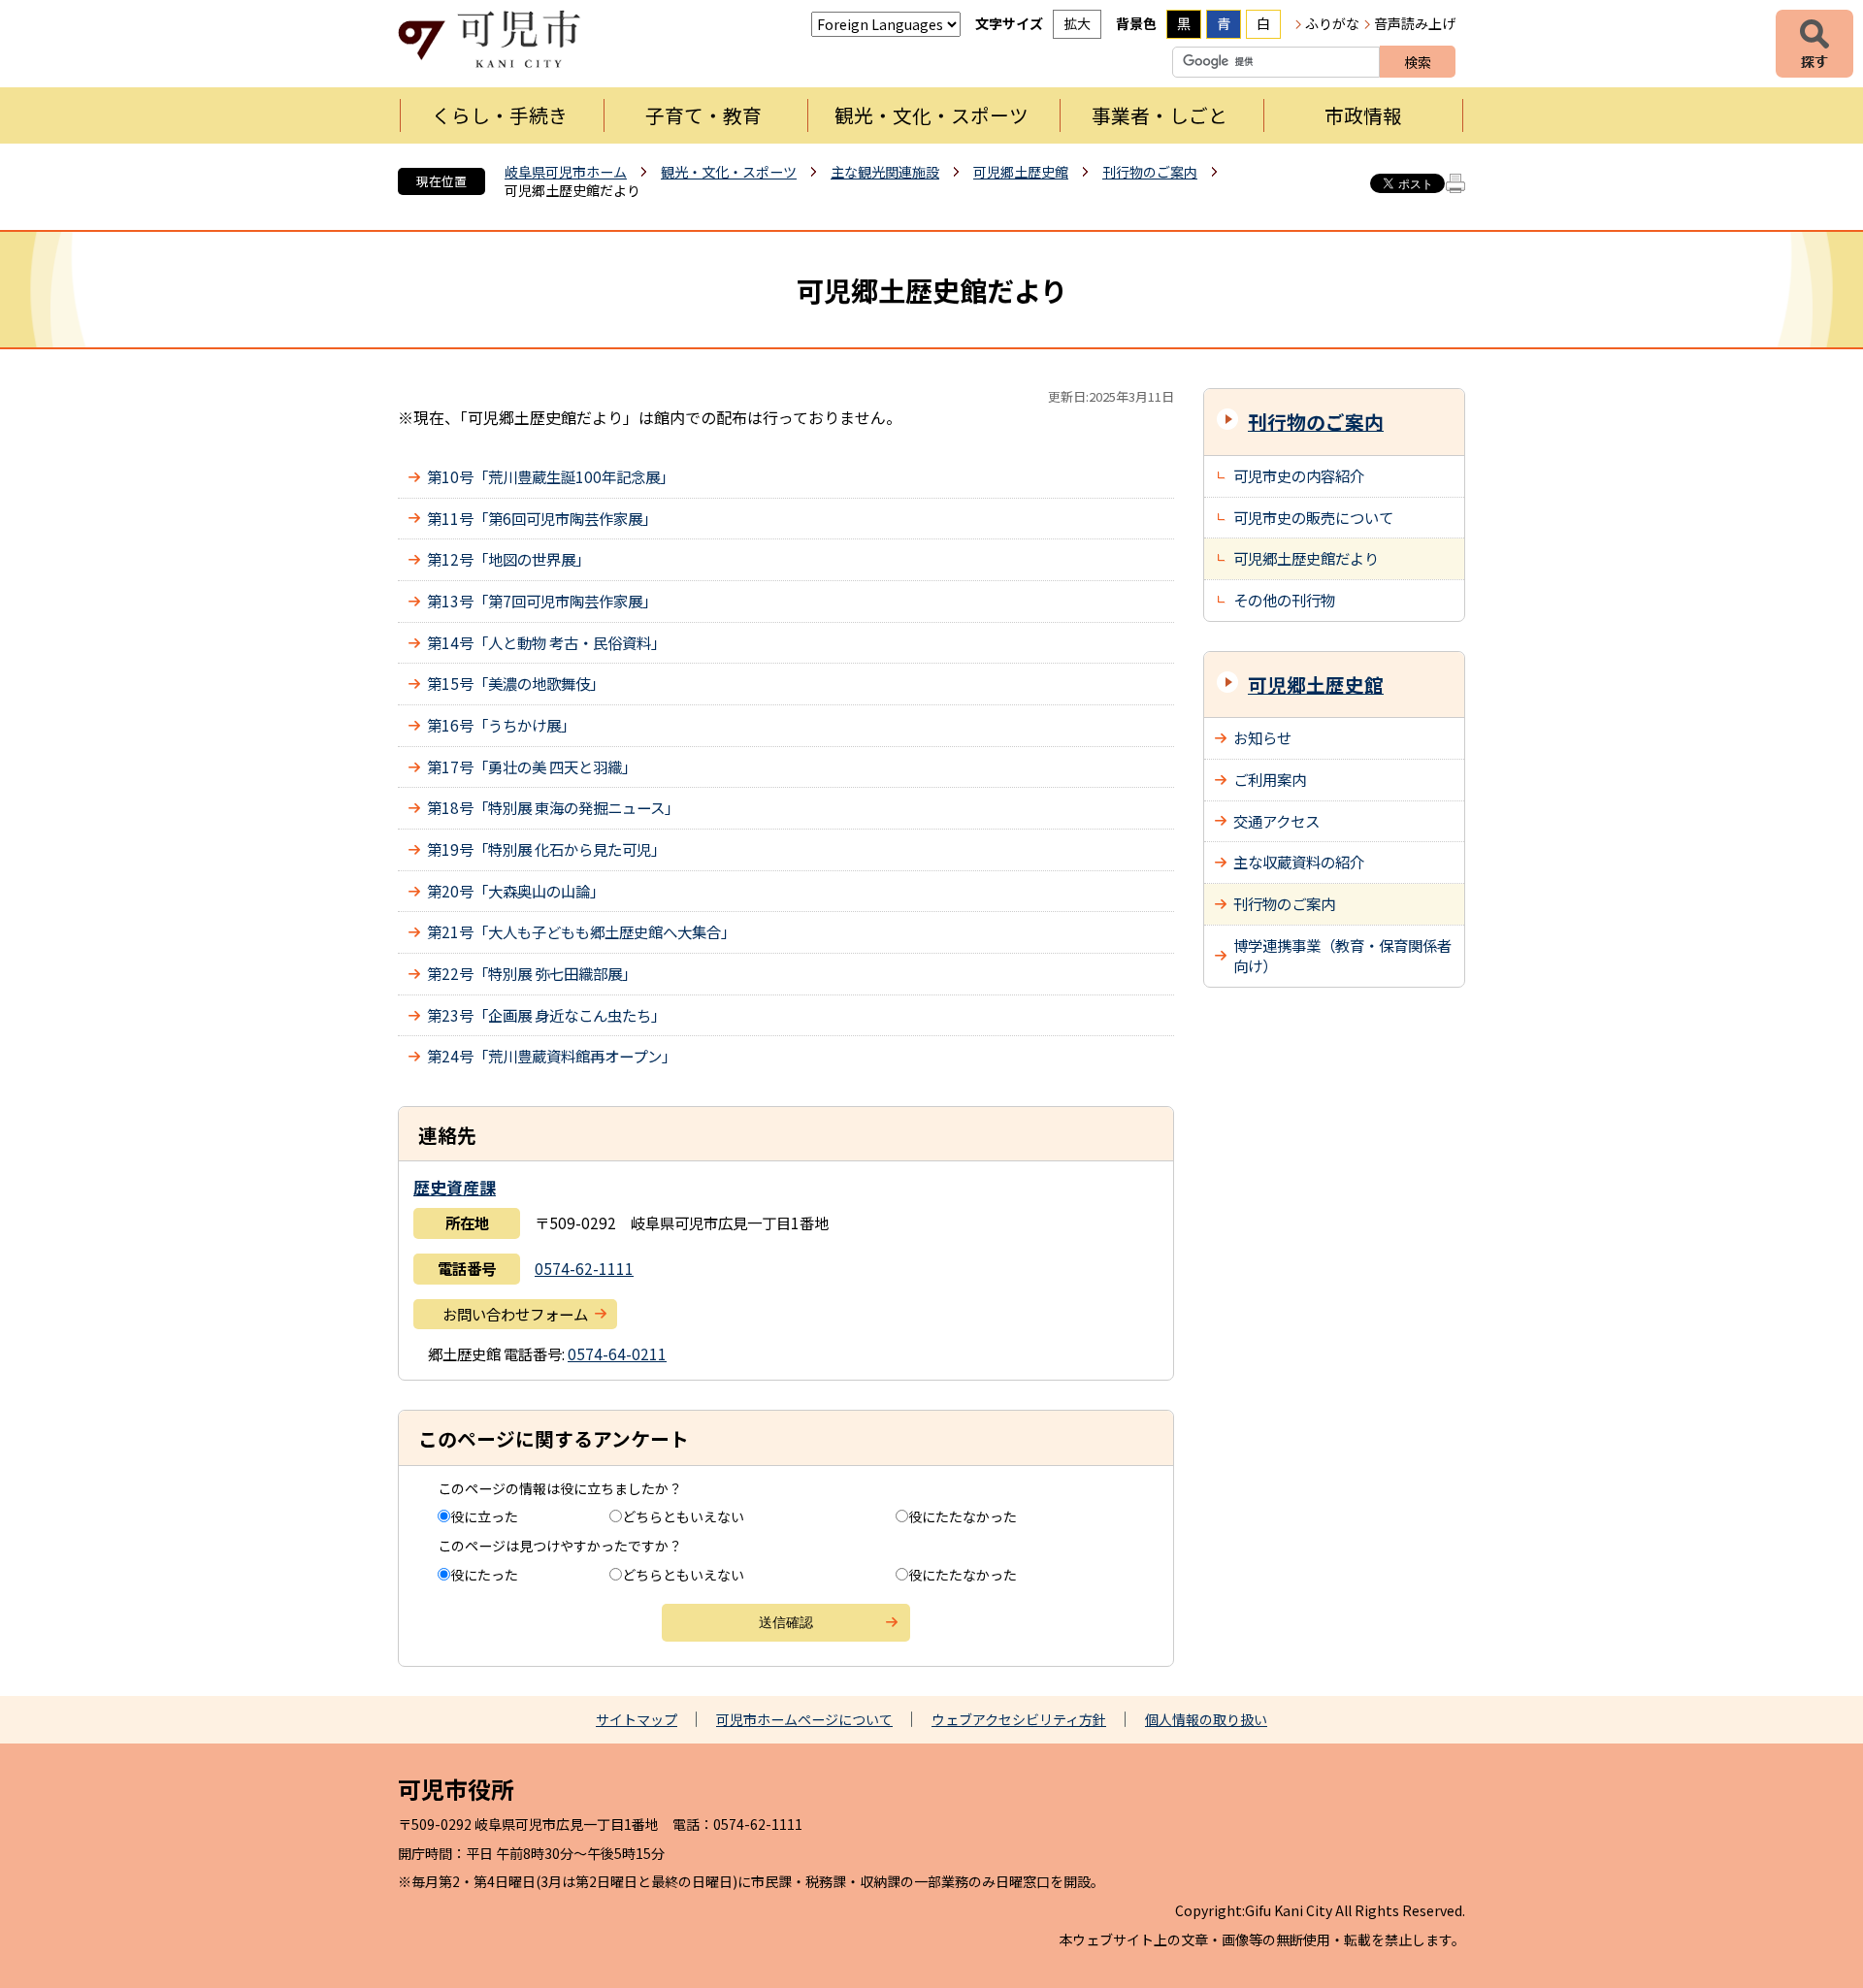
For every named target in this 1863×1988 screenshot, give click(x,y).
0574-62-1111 (584, 1268)
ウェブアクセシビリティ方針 (1019, 1719)
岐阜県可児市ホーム (566, 172)
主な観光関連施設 (885, 172)
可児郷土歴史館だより (1306, 558)
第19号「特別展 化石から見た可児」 (546, 849)
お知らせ (1262, 737)
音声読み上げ (1415, 23)
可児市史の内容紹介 (1299, 475)
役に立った (484, 1516)
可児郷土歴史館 (1021, 172)
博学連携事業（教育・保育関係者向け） (1342, 956)
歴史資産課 (455, 1187)
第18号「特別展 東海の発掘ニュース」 (553, 807)
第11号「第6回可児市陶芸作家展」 (542, 518)
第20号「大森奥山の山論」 (516, 891)
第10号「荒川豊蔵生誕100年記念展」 (551, 476)
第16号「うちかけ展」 (501, 725)
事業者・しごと (1160, 115)
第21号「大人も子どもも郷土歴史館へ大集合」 (581, 931)
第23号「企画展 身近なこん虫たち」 (546, 1015)
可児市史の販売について (1313, 517)
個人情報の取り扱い (1206, 1719)
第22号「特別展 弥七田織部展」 (532, 973)
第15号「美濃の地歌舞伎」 (516, 683)
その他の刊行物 (1284, 600)
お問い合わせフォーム (515, 1314)
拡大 (1077, 23)
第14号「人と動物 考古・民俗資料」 (546, 642)
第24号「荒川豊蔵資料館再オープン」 (552, 1056)
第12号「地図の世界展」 (508, 559)
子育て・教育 (703, 115)
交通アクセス (1276, 821)
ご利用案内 (1270, 779)
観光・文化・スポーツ (931, 115)
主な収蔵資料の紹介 (1299, 862)
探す (1814, 44)
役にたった (484, 1575)
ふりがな (1332, 23)
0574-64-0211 (617, 1353)
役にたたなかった (963, 1516)
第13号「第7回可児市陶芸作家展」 (542, 601)
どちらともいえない (683, 1516)
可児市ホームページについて (804, 1719)
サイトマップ (637, 1719)
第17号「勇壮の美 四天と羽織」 (532, 766)
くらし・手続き (500, 115)
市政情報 (1363, 115)
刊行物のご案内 (1150, 172)
